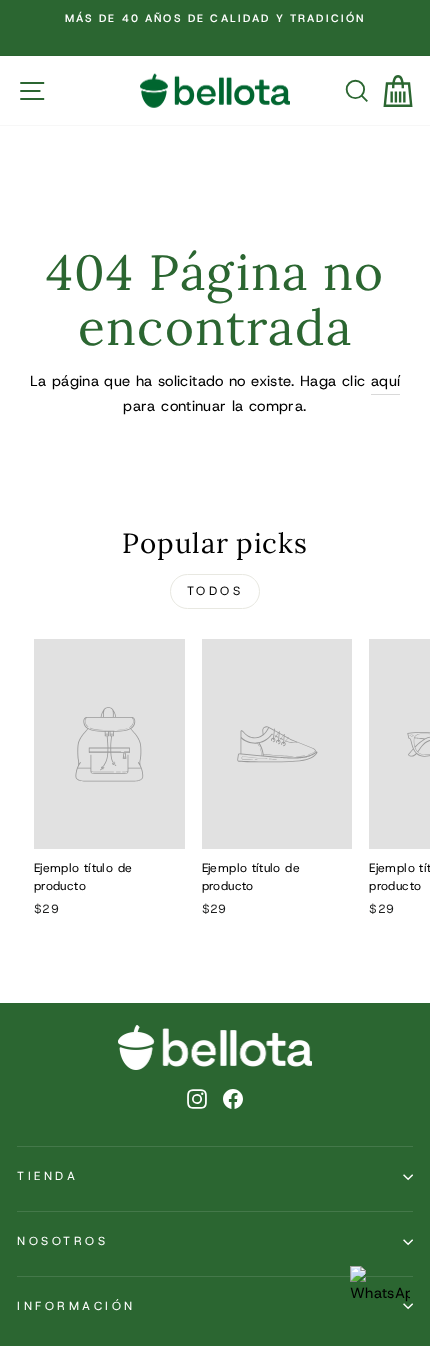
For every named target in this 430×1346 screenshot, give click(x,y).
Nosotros (62, 1241)
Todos (215, 591)
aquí (385, 381)
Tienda (47, 1176)
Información (76, 1306)
